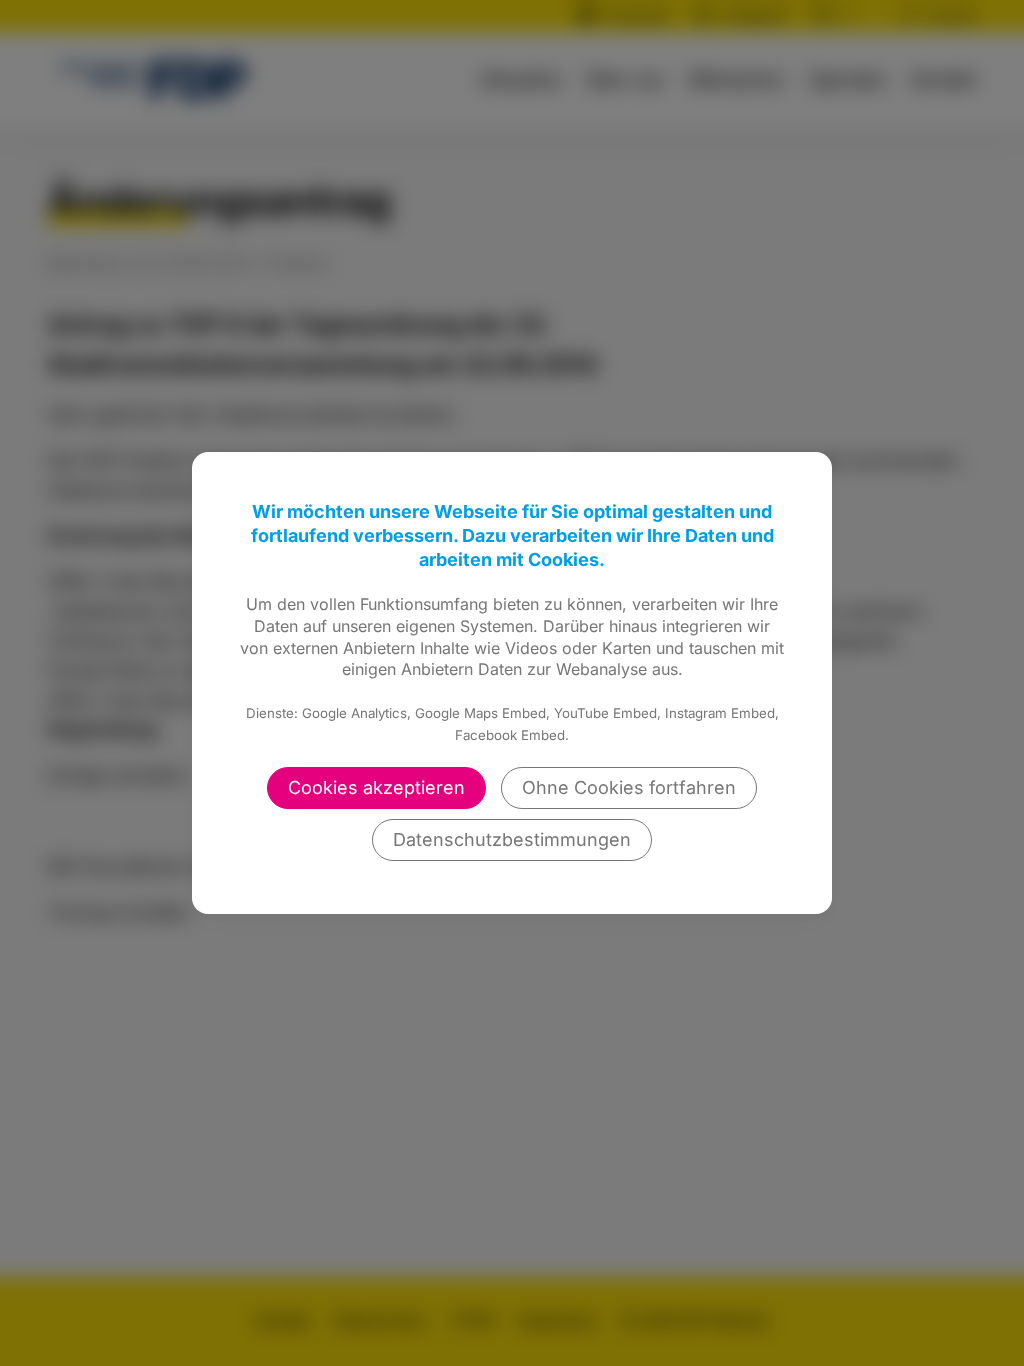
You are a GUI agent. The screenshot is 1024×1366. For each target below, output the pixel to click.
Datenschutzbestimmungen (512, 839)
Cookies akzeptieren (376, 787)
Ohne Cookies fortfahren (629, 787)
